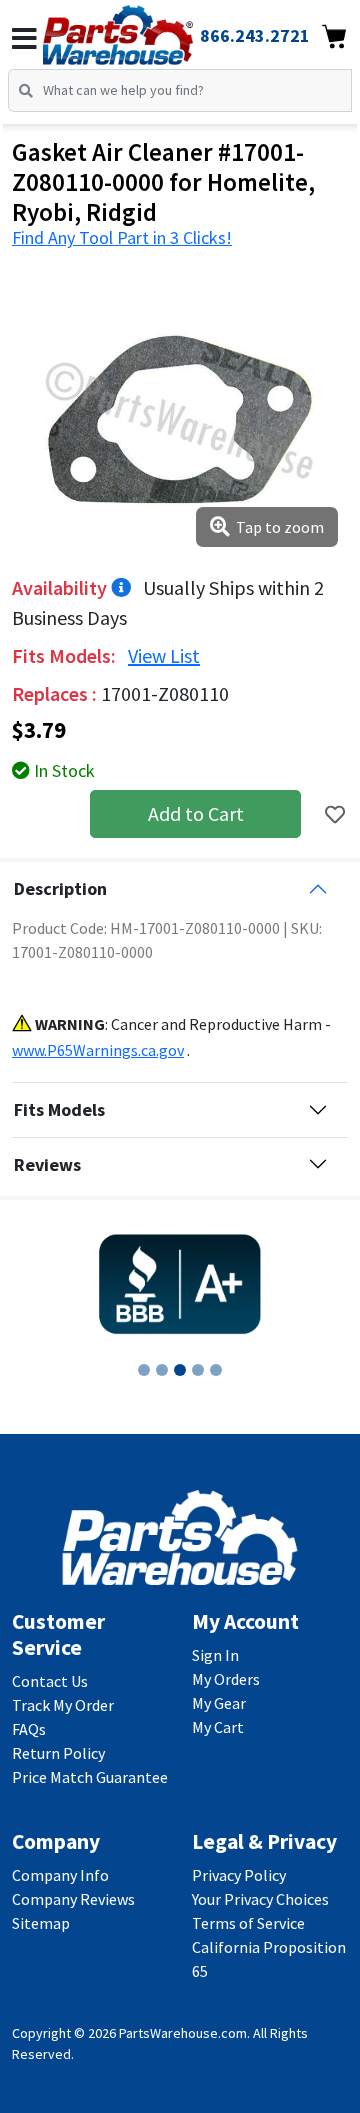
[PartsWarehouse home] (145, 29)
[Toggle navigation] (24, 39)
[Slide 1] (144, 1370)
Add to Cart (196, 813)
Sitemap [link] (41, 1923)
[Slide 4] (198, 1370)
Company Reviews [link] (73, 1899)
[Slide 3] (180, 1370)
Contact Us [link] (50, 1681)
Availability (61, 587)
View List (164, 655)
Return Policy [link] (58, 1753)
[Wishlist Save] (335, 814)
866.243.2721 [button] (255, 35)
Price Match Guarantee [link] (90, 1777)
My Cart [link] (218, 1727)
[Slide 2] (162, 1370)
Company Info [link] (60, 1875)
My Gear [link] (219, 1703)
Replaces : (56, 693)
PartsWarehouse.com (183, 2033)
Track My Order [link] (63, 1705)
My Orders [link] (226, 1679)
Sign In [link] (215, 1655)
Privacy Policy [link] (239, 1875)
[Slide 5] (216, 1370)
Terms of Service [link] (248, 1923)
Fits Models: (66, 655)
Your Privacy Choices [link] (260, 1899)
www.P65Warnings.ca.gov (98, 1050)
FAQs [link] (29, 1729)
